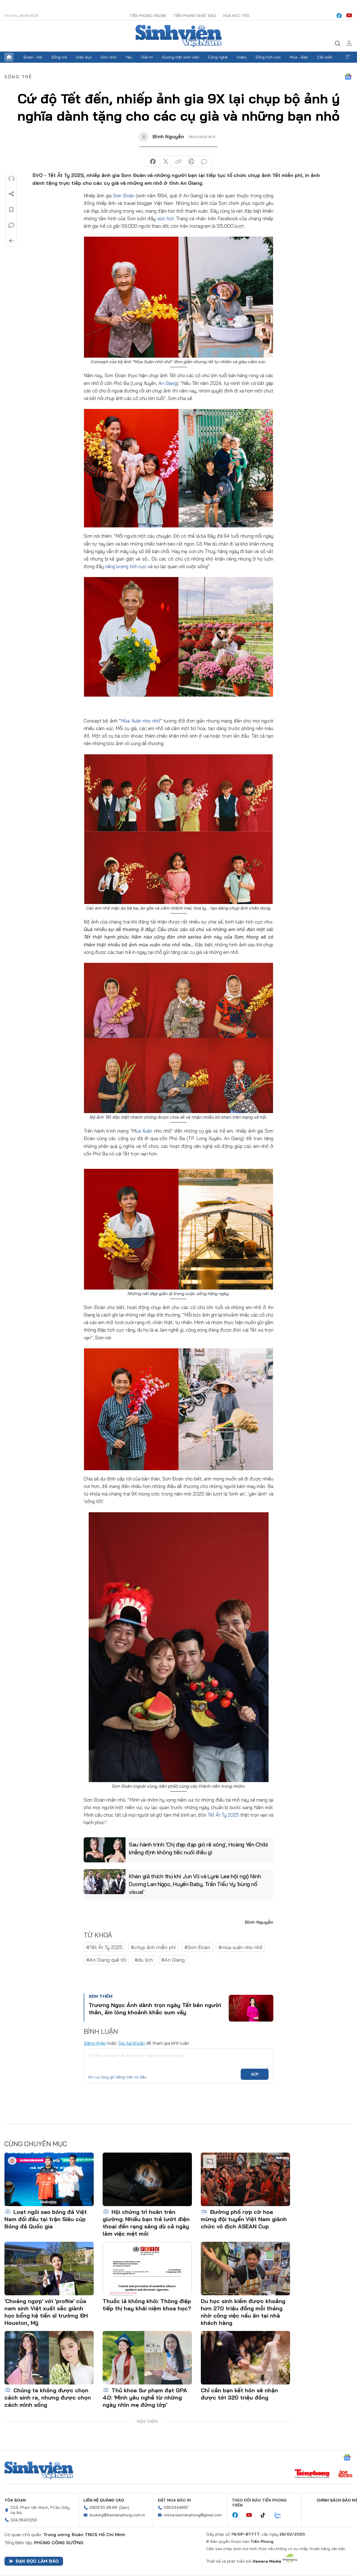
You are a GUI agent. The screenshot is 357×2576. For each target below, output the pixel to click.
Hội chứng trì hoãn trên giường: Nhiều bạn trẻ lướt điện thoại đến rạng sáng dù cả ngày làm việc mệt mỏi (146, 2223)
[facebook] (339, 16)
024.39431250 (24, 2520)
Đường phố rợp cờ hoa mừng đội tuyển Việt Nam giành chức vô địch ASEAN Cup (244, 2219)
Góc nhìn (109, 57)
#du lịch (144, 1960)
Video (242, 57)
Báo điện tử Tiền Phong (178, 36)
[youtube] (349, 16)
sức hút (166, 218)
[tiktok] (266, 2515)
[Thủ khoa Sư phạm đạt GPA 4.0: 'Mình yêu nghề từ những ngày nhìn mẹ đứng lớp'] (147, 2358)
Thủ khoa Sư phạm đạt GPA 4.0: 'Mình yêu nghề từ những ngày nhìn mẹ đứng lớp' (145, 2397)
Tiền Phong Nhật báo (195, 16)
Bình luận (11, 225)
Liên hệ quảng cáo (104, 2500)
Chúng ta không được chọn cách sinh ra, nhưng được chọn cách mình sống (48, 2397)
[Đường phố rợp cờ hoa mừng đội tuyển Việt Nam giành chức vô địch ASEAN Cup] (245, 2179)
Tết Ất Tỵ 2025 (223, 1815)
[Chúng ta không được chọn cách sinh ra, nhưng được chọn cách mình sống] (49, 2358)
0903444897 (176, 2507)
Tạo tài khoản (132, 2043)
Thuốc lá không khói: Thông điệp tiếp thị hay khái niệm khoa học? (147, 2305)
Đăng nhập (95, 2043)
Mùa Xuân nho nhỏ (140, 721)
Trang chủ (9, 57)
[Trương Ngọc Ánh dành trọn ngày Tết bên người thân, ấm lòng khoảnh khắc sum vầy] (251, 2008)
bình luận (204, 162)
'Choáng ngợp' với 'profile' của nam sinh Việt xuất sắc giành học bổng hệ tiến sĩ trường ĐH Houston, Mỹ (46, 2312)
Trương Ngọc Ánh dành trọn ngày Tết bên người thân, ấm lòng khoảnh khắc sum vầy (155, 2009)
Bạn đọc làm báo (37, 2561)
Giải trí (147, 57)
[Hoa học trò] (345, 2474)
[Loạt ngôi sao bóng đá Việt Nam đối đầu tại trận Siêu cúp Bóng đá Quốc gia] (49, 2179)
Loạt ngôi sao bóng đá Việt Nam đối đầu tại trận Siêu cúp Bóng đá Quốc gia (46, 2219)
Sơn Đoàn (124, 196)
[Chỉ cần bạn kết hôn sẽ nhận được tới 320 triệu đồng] (245, 2358)
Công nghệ (218, 57)
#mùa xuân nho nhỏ (240, 1947)
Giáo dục (84, 57)
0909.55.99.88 (103, 2507)
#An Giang (173, 1960)
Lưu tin (11, 210)
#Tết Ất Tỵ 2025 (104, 1947)
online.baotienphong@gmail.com (193, 2515)
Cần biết (325, 57)
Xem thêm (348, 57)
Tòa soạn (15, 2500)
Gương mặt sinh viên (180, 57)
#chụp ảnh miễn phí (153, 1947)
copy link (178, 162)
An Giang (168, 383)
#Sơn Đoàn (197, 1947)
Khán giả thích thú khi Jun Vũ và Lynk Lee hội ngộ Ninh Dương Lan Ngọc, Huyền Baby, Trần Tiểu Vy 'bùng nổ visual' (195, 1884)
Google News (348, 77)
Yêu (129, 57)
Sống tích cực (268, 57)
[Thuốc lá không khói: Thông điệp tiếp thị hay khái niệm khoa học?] (147, 2269)
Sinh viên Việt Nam (39, 2470)
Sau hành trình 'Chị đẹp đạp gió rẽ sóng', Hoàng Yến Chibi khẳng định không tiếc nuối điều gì (198, 1848)
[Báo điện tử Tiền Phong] (312, 2474)
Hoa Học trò (236, 16)
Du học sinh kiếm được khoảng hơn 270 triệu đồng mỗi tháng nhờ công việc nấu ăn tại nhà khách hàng (243, 2312)
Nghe (11, 178)
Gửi (255, 2074)
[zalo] (281, 2515)
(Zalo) (124, 2507)
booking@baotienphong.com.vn (117, 2515)
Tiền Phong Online (148, 16)
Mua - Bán (299, 57)
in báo (191, 162)
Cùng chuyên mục (36, 2144)
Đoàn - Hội (33, 57)
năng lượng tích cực (126, 566)
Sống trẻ (59, 57)
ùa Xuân (144, 1131)
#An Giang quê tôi (106, 1960)
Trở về (11, 241)
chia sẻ (153, 162)
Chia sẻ (11, 194)
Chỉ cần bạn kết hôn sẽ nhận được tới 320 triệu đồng (239, 2394)
